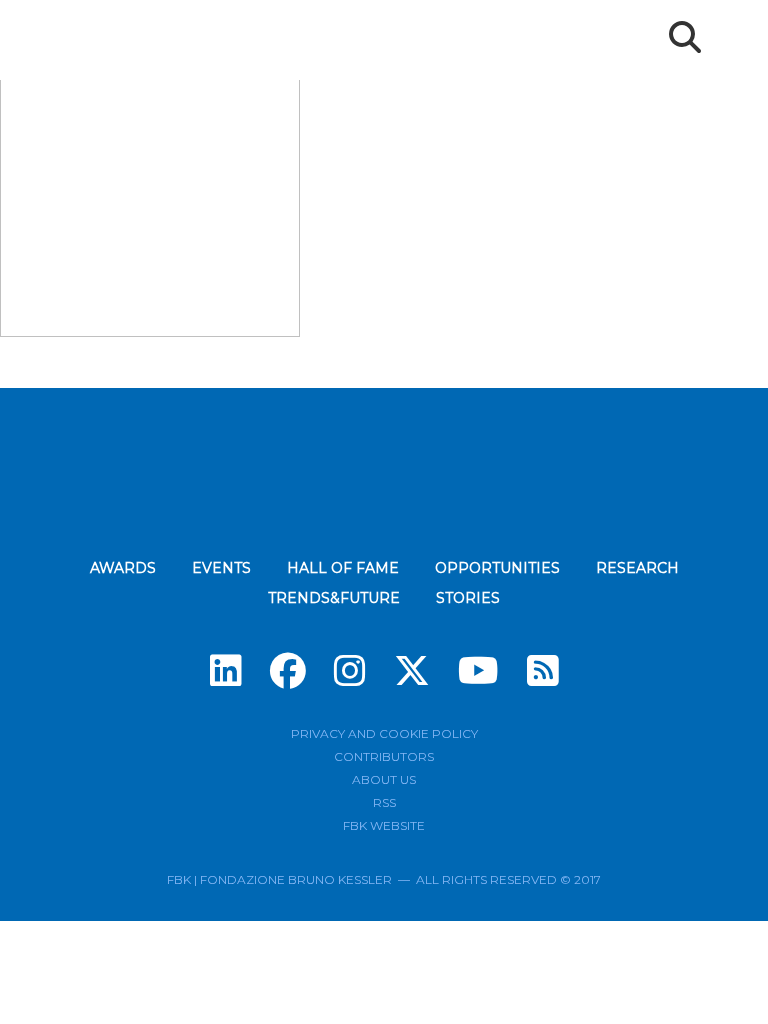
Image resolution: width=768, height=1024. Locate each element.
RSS (384, 802)
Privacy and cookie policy (384, 733)
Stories (468, 598)
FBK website (384, 825)
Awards (123, 568)
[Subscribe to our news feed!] (543, 671)
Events (221, 568)
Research (637, 568)
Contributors (384, 756)
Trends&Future (334, 598)
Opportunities (497, 568)
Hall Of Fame (343, 568)
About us (384, 779)
